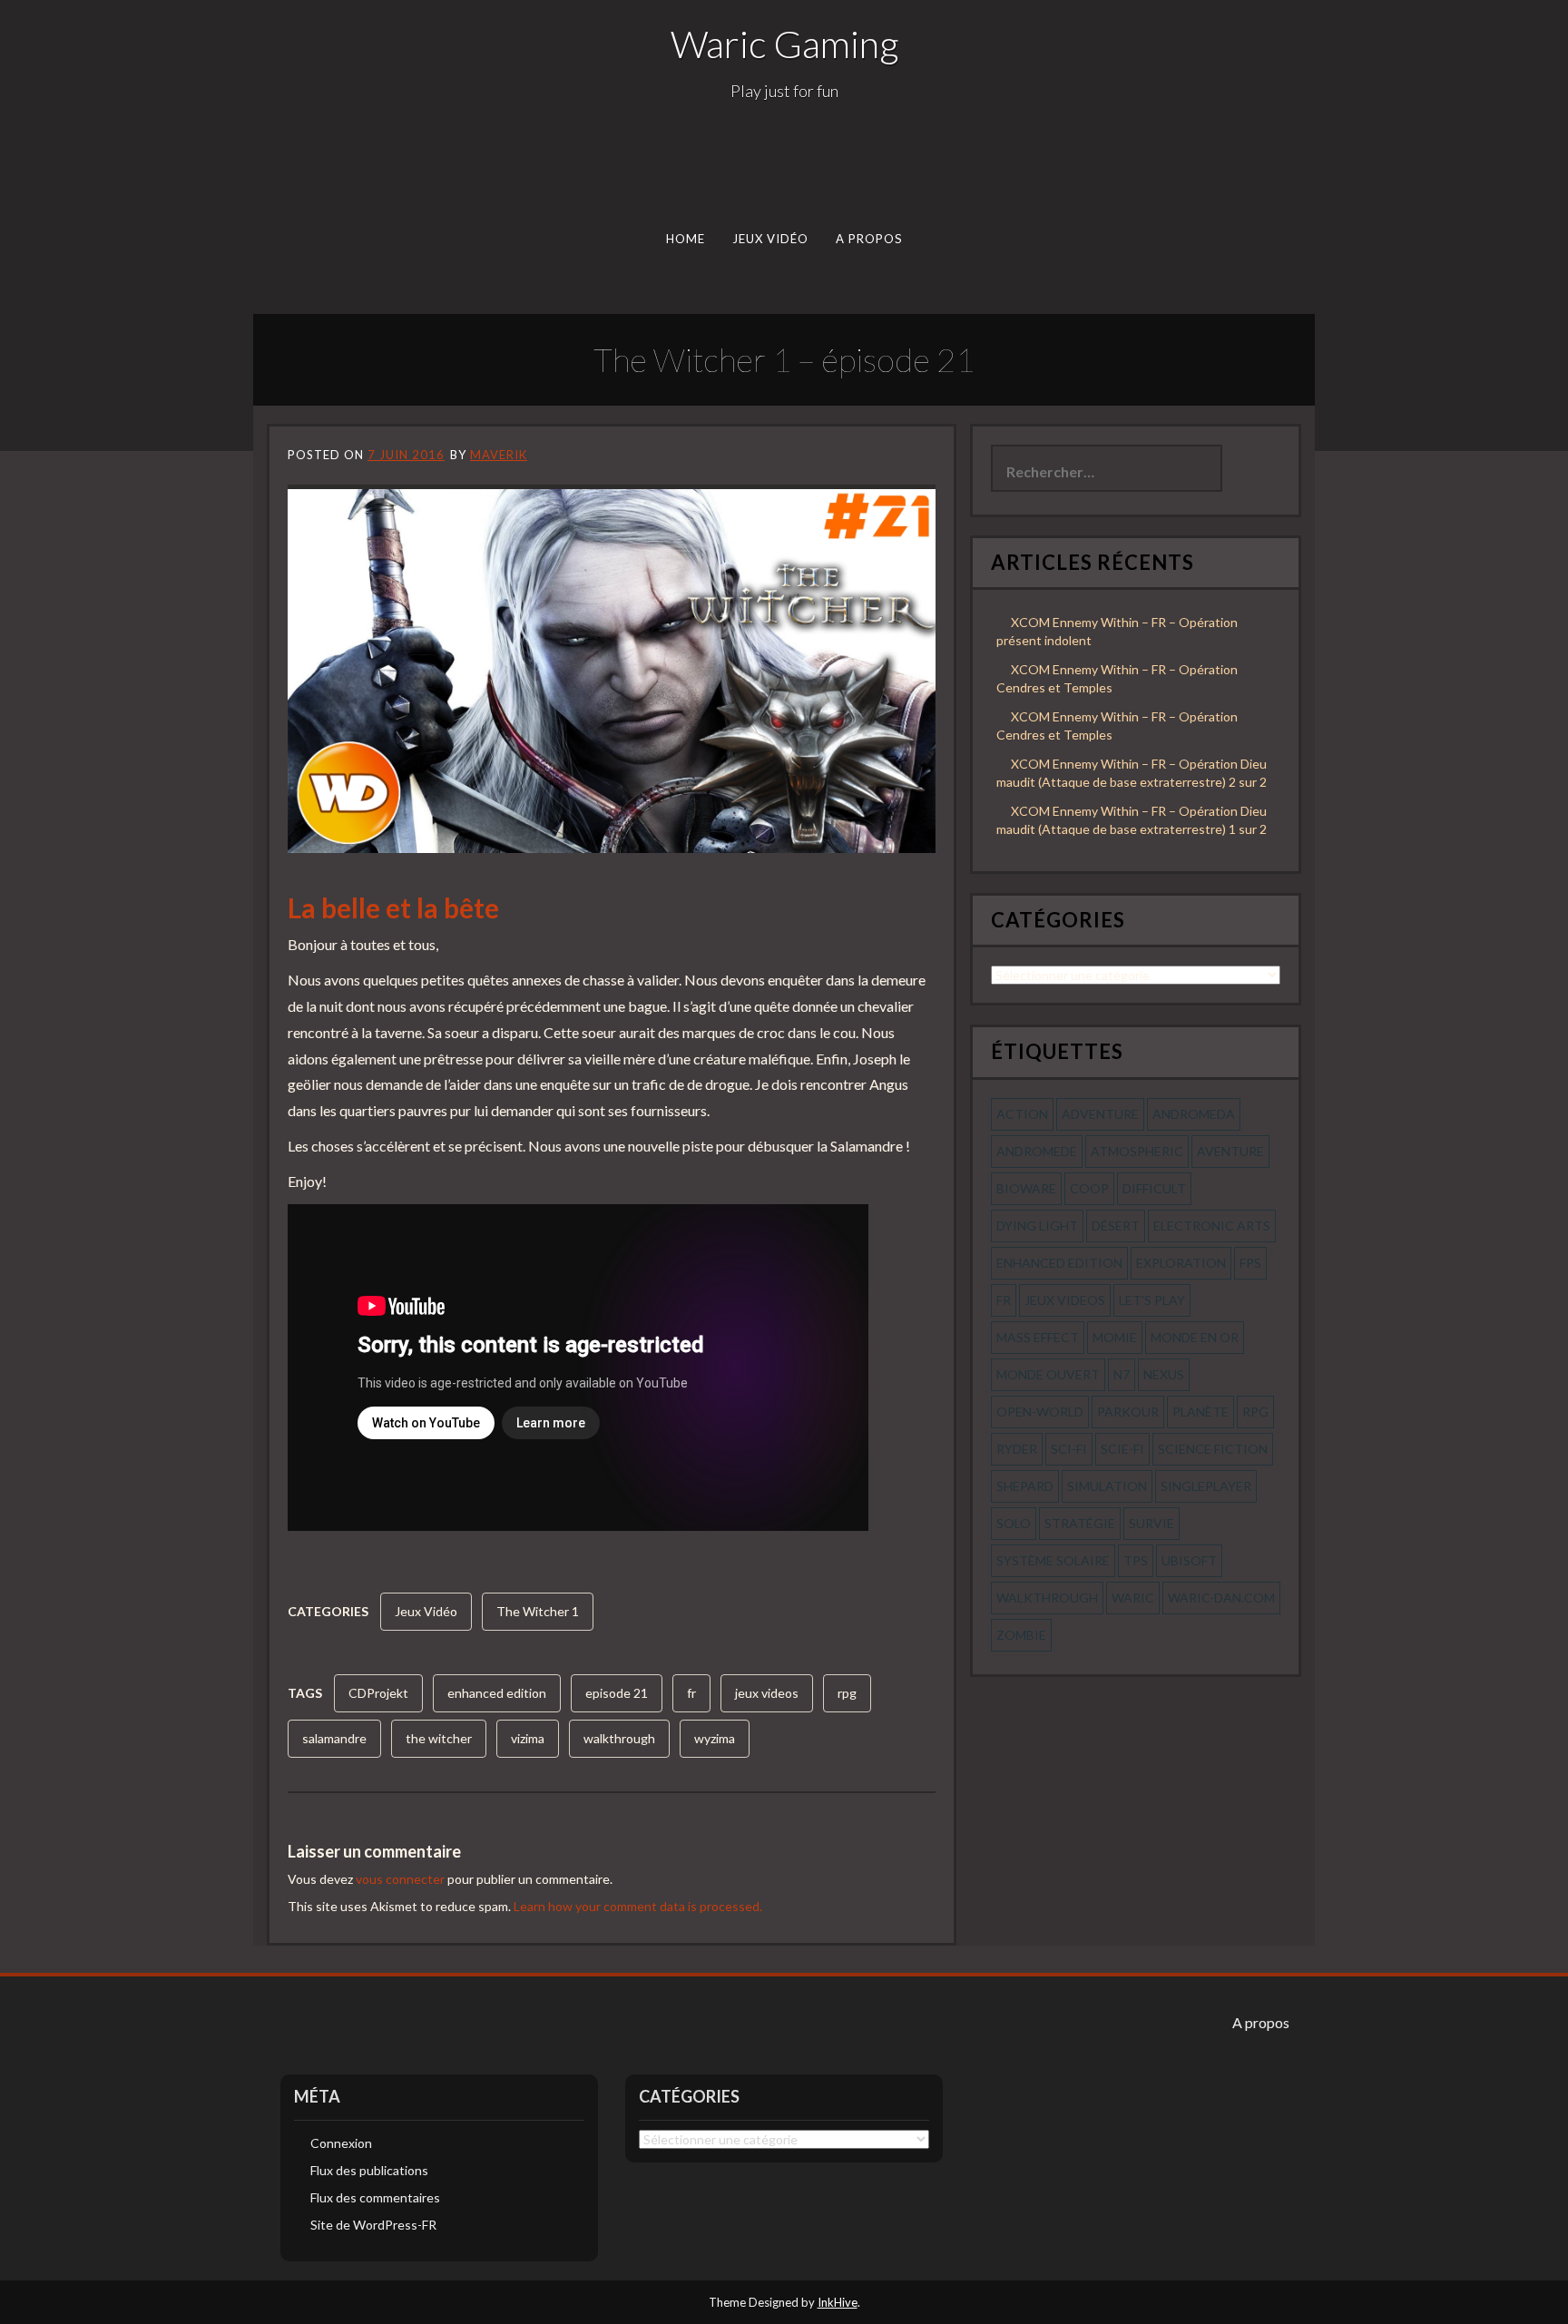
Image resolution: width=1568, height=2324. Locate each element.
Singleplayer (1206, 1486)
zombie (1021, 1635)
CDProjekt (378, 1693)
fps (1250, 1263)
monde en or (1195, 1337)
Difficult (1154, 1188)
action (1022, 1114)
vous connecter (400, 1879)
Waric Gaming (784, 44)
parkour (1128, 1412)
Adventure (1100, 1114)
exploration (1181, 1263)
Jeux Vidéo (771, 239)
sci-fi (1069, 1449)
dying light (1037, 1226)
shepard (1025, 1486)
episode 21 (617, 1693)
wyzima (715, 1738)
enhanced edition (497, 1693)
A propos (869, 239)
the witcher (439, 1738)
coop (1089, 1188)
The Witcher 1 (538, 1611)
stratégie (1080, 1523)
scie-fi (1122, 1449)
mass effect (1038, 1337)
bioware (1026, 1188)
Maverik (499, 455)
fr (691, 1693)
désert (1116, 1226)
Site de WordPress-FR (373, 2225)
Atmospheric (1137, 1151)
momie (1115, 1337)
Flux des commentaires (375, 2197)
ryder (1017, 1449)
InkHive (838, 2302)
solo (1014, 1523)
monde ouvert (1048, 1374)
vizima (528, 1738)
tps (1136, 1560)
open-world (1040, 1412)
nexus (1164, 1374)
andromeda (1194, 1114)
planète (1200, 1412)
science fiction (1213, 1449)
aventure (1230, 1151)
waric (1133, 1598)
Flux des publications (369, 2170)
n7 (1122, 1374)
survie (1151, 1523)
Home (686, 239)
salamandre (334, 1738)
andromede (1037, 1151)
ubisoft (1189, 1560)
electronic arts (1212, 1226)
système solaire (1053, 1560)
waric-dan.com (1221, 1598)
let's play (1152, 1300)
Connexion (341, 2143)
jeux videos (767, 1693)
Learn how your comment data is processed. (638, 1906)
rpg (847, 1693)
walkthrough (619, 1738)
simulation (1107, 1486)
